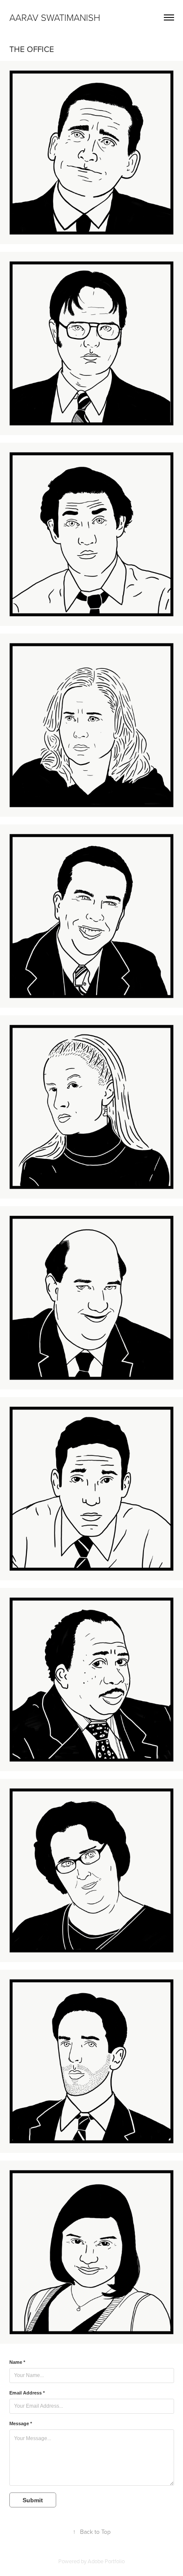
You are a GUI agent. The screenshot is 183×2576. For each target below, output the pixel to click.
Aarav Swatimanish (55, 17)
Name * (17, 2362)
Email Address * (27, 2393)
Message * (21, 2423)
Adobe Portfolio (106, 2561)
